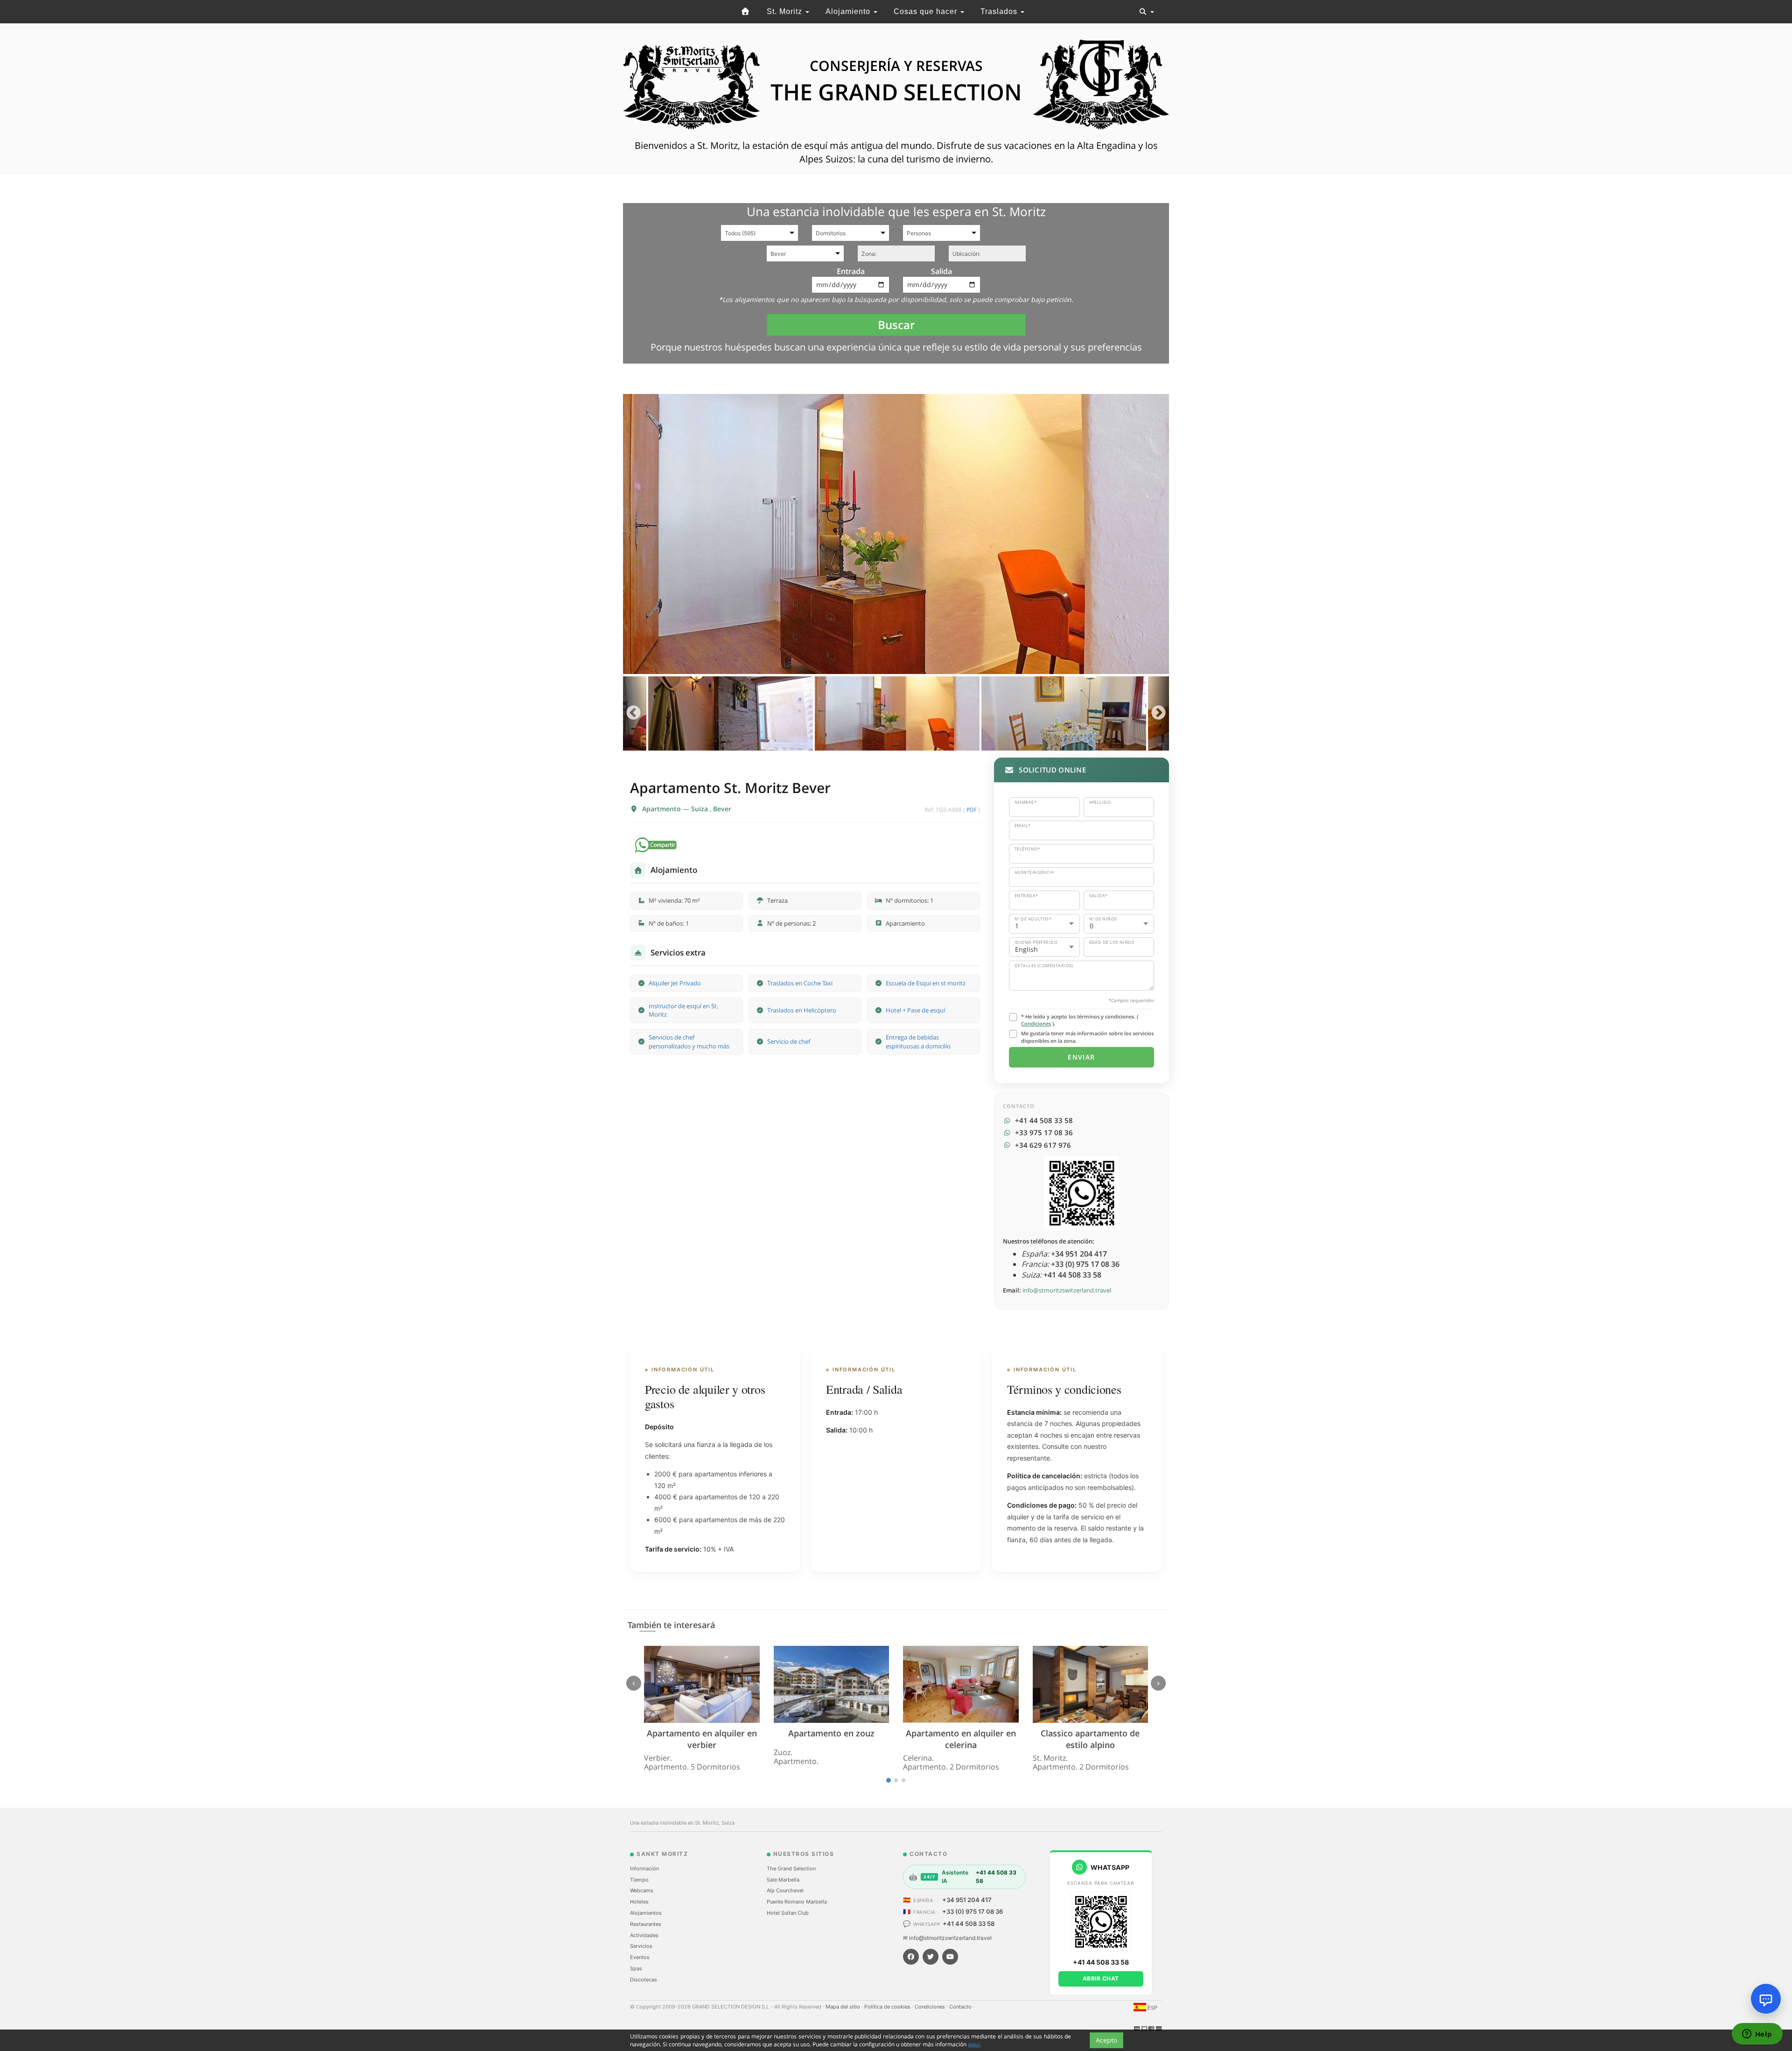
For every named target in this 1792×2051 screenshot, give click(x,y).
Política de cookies (888, 2007)
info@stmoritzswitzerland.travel (1067, 1290)
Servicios (641, 1946)
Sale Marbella (783, 1880)
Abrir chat (1101, 1978)
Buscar (896, 325)
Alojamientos (646, 1913)
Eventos (640, 1957)
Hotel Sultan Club (788, 1913)
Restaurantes (646, 1924)
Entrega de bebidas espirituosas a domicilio (918, 1042)
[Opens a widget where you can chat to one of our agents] (1757, 2035)
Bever (722, 809)
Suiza (700, 809)
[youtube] (950, 1957)
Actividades (644, 1935)
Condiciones (1036, 1023)
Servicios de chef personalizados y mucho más (689, 1042)
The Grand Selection (791, 1868)
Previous (633, 713)
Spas (636, 1968)
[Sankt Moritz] (746, 12)
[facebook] (911, 1957)
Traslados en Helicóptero (802, 1010)
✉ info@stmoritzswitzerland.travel (947, 1938)
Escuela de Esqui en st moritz (926, 983)
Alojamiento (849, 11)
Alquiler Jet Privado (675, 983)
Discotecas (644, 1980)
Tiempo (639, 1880)
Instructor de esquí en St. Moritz (683, 1010)
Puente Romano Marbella (797, 1902)
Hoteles (639, 1902)
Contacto (961, 2007)
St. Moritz (786, 11)
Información (644, 1868)
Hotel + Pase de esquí (915, 1010)
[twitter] (931, 1957)
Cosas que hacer (927, 11)
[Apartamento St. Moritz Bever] (896, 534)
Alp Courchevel (785, 1890)
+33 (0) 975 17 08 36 (973, 1911)
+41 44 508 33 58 (969, 1924)
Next (1158, 713)
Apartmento (662, 809)
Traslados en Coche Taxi (800, 983)
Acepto (1106, 2040)
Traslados (1000, 11)
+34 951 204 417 (967, 1900)
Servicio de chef (789, 1041)
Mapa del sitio (843, 2007)
